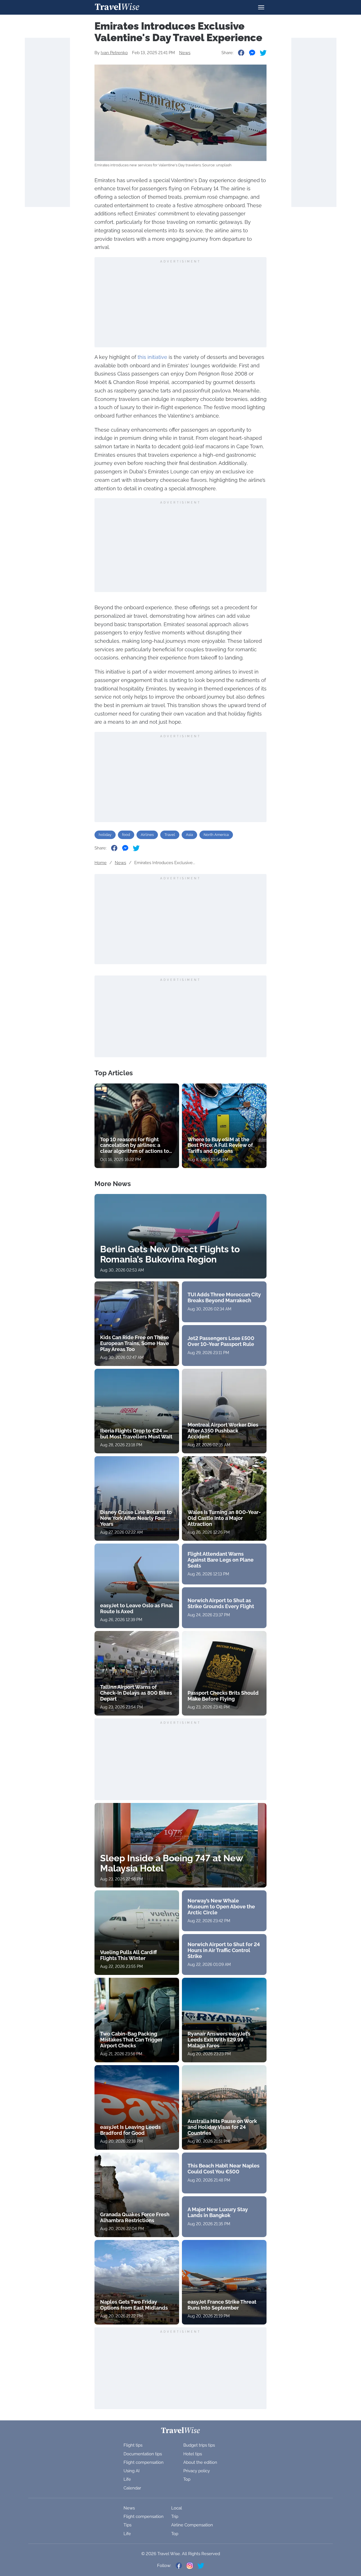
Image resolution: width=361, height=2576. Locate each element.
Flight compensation (144, 2462)
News (185, 53)
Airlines (147, 835)
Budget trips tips (199, 2445)
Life (127, 2479)
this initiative (152, 357)
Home (101, 863)
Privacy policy (197, 2471)
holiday (105, 835)
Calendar (132, 2488)
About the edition (200, 2462)
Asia (189, 835)
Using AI (132, 2471)
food (126, 835)
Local (177, 2508)
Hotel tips (193, 2454)
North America (216, 835)
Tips (127, 2525)
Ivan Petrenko (114, 53)
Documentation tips (143, 2454)
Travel (170, 835)
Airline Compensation (192, 2525)
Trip (175, 2517)
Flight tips (133, 2445)
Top (187, 2479)
